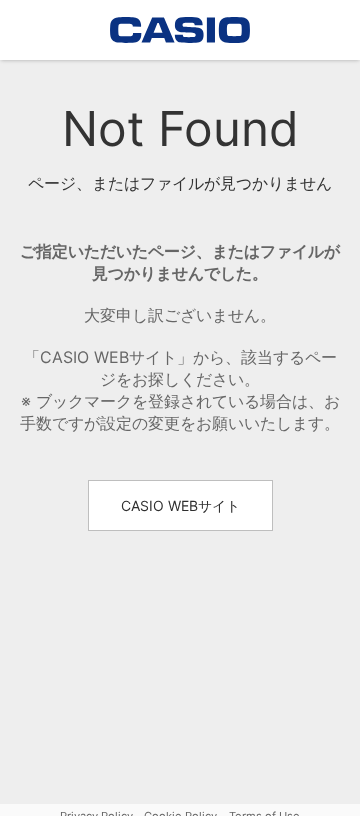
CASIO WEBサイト (180, 505)
